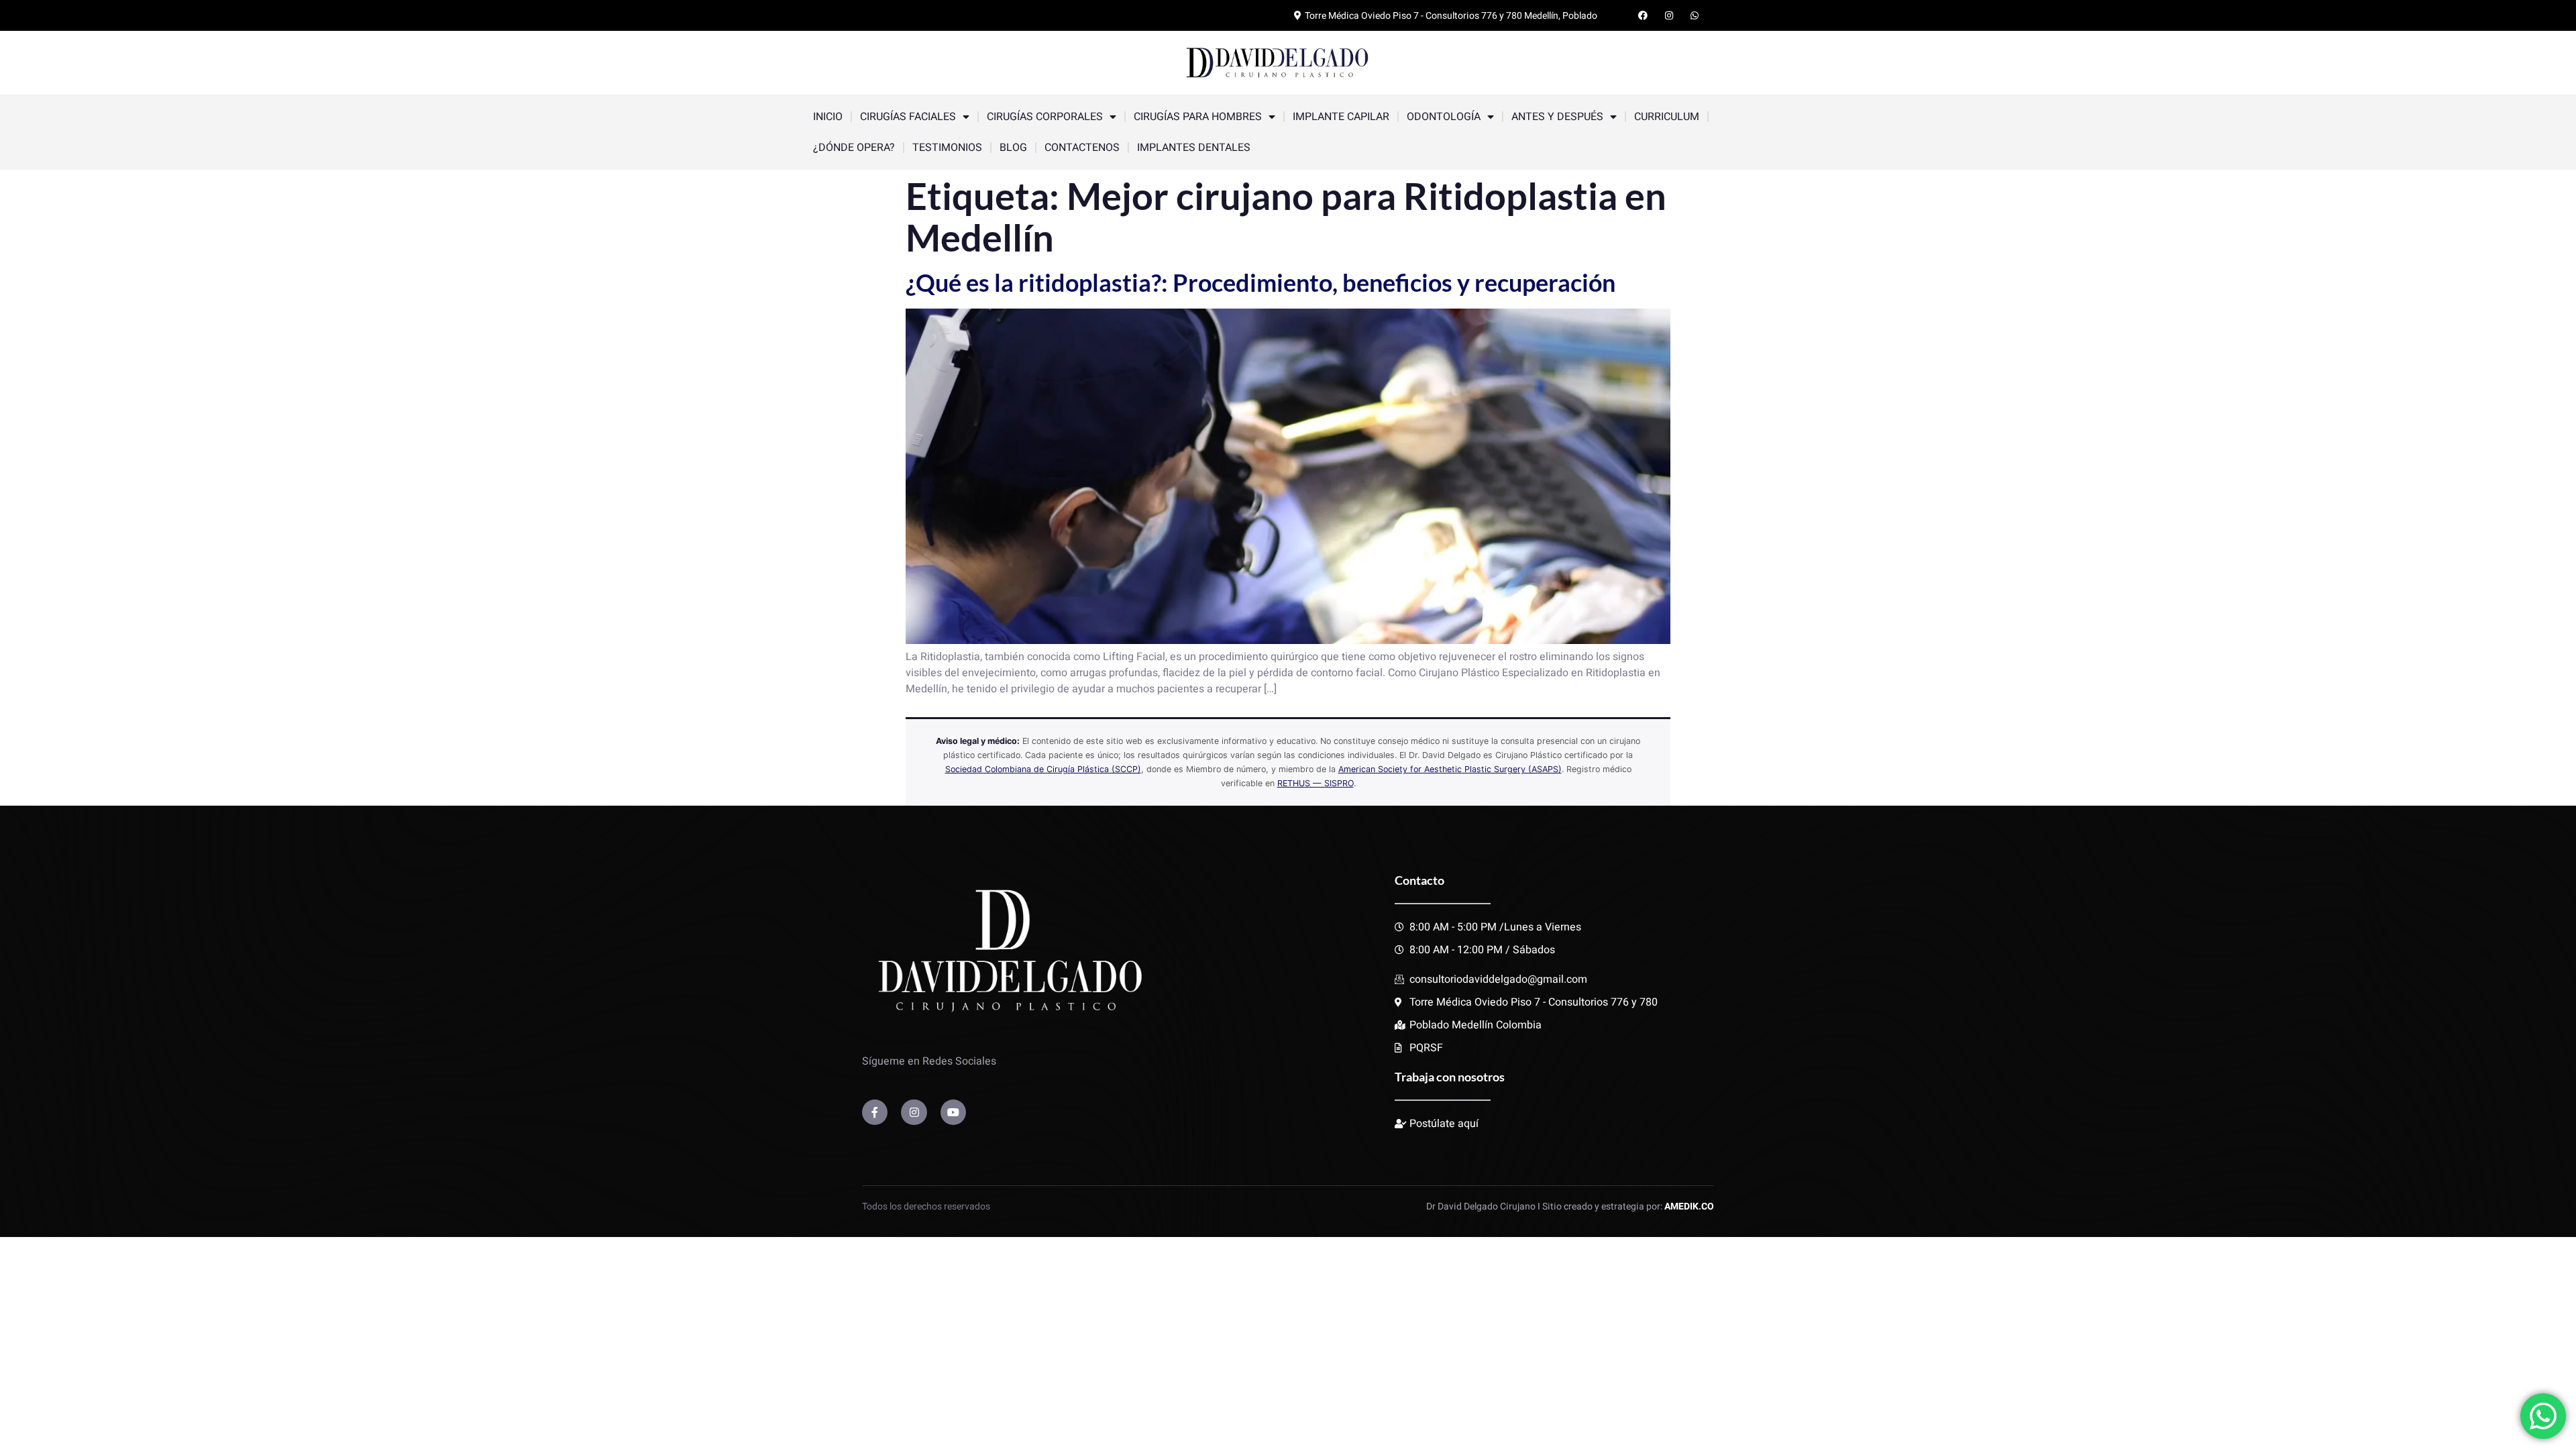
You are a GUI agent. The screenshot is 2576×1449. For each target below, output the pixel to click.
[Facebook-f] (875, 1112)
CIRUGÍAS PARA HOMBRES (1198, 117)
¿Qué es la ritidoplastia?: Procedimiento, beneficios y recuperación (1260, 282)
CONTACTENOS (1082, 148)
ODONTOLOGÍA (1444, 117)
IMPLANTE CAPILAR (1341, 117)
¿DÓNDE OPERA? (854, 148)
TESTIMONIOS (947, 148)
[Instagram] (914, 1112)
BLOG (1013, 148)
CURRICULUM (1667, 117)
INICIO (828, 117)
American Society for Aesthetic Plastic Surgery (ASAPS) (1450, 769)
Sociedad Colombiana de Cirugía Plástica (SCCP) (1043, 769)
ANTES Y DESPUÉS (1557, 117)
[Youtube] (953, 1112)
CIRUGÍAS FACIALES (908, 117)
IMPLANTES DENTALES (1194, 148)
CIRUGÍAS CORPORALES (1045, 117)
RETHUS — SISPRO (1316, 783)
